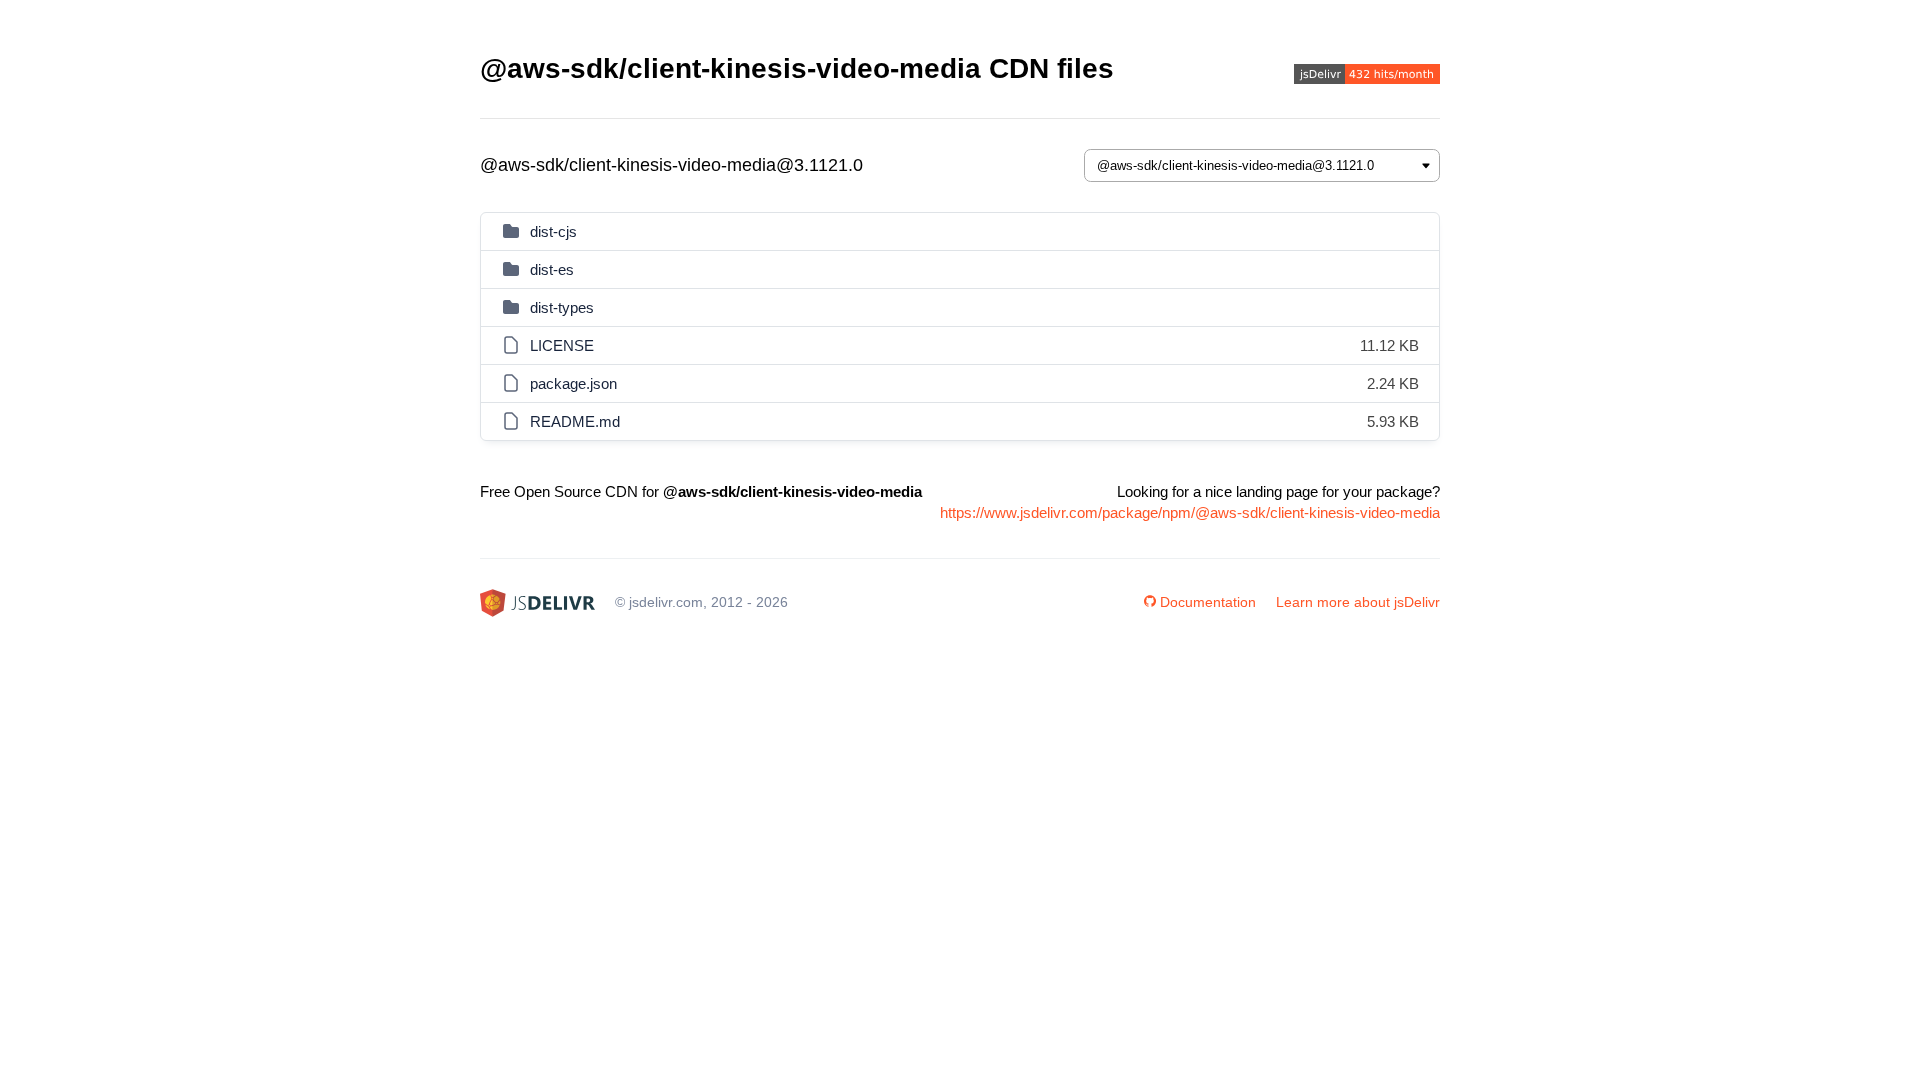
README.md (575, 421)
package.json (573, 383)
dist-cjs (553, 231)
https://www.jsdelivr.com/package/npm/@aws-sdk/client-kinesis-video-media (1190, 512)
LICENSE (562, 345)
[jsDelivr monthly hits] (1367, 76)
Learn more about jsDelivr (1358, 602)
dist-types (562, 307)
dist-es (552, 269)
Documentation (1208, 602)
